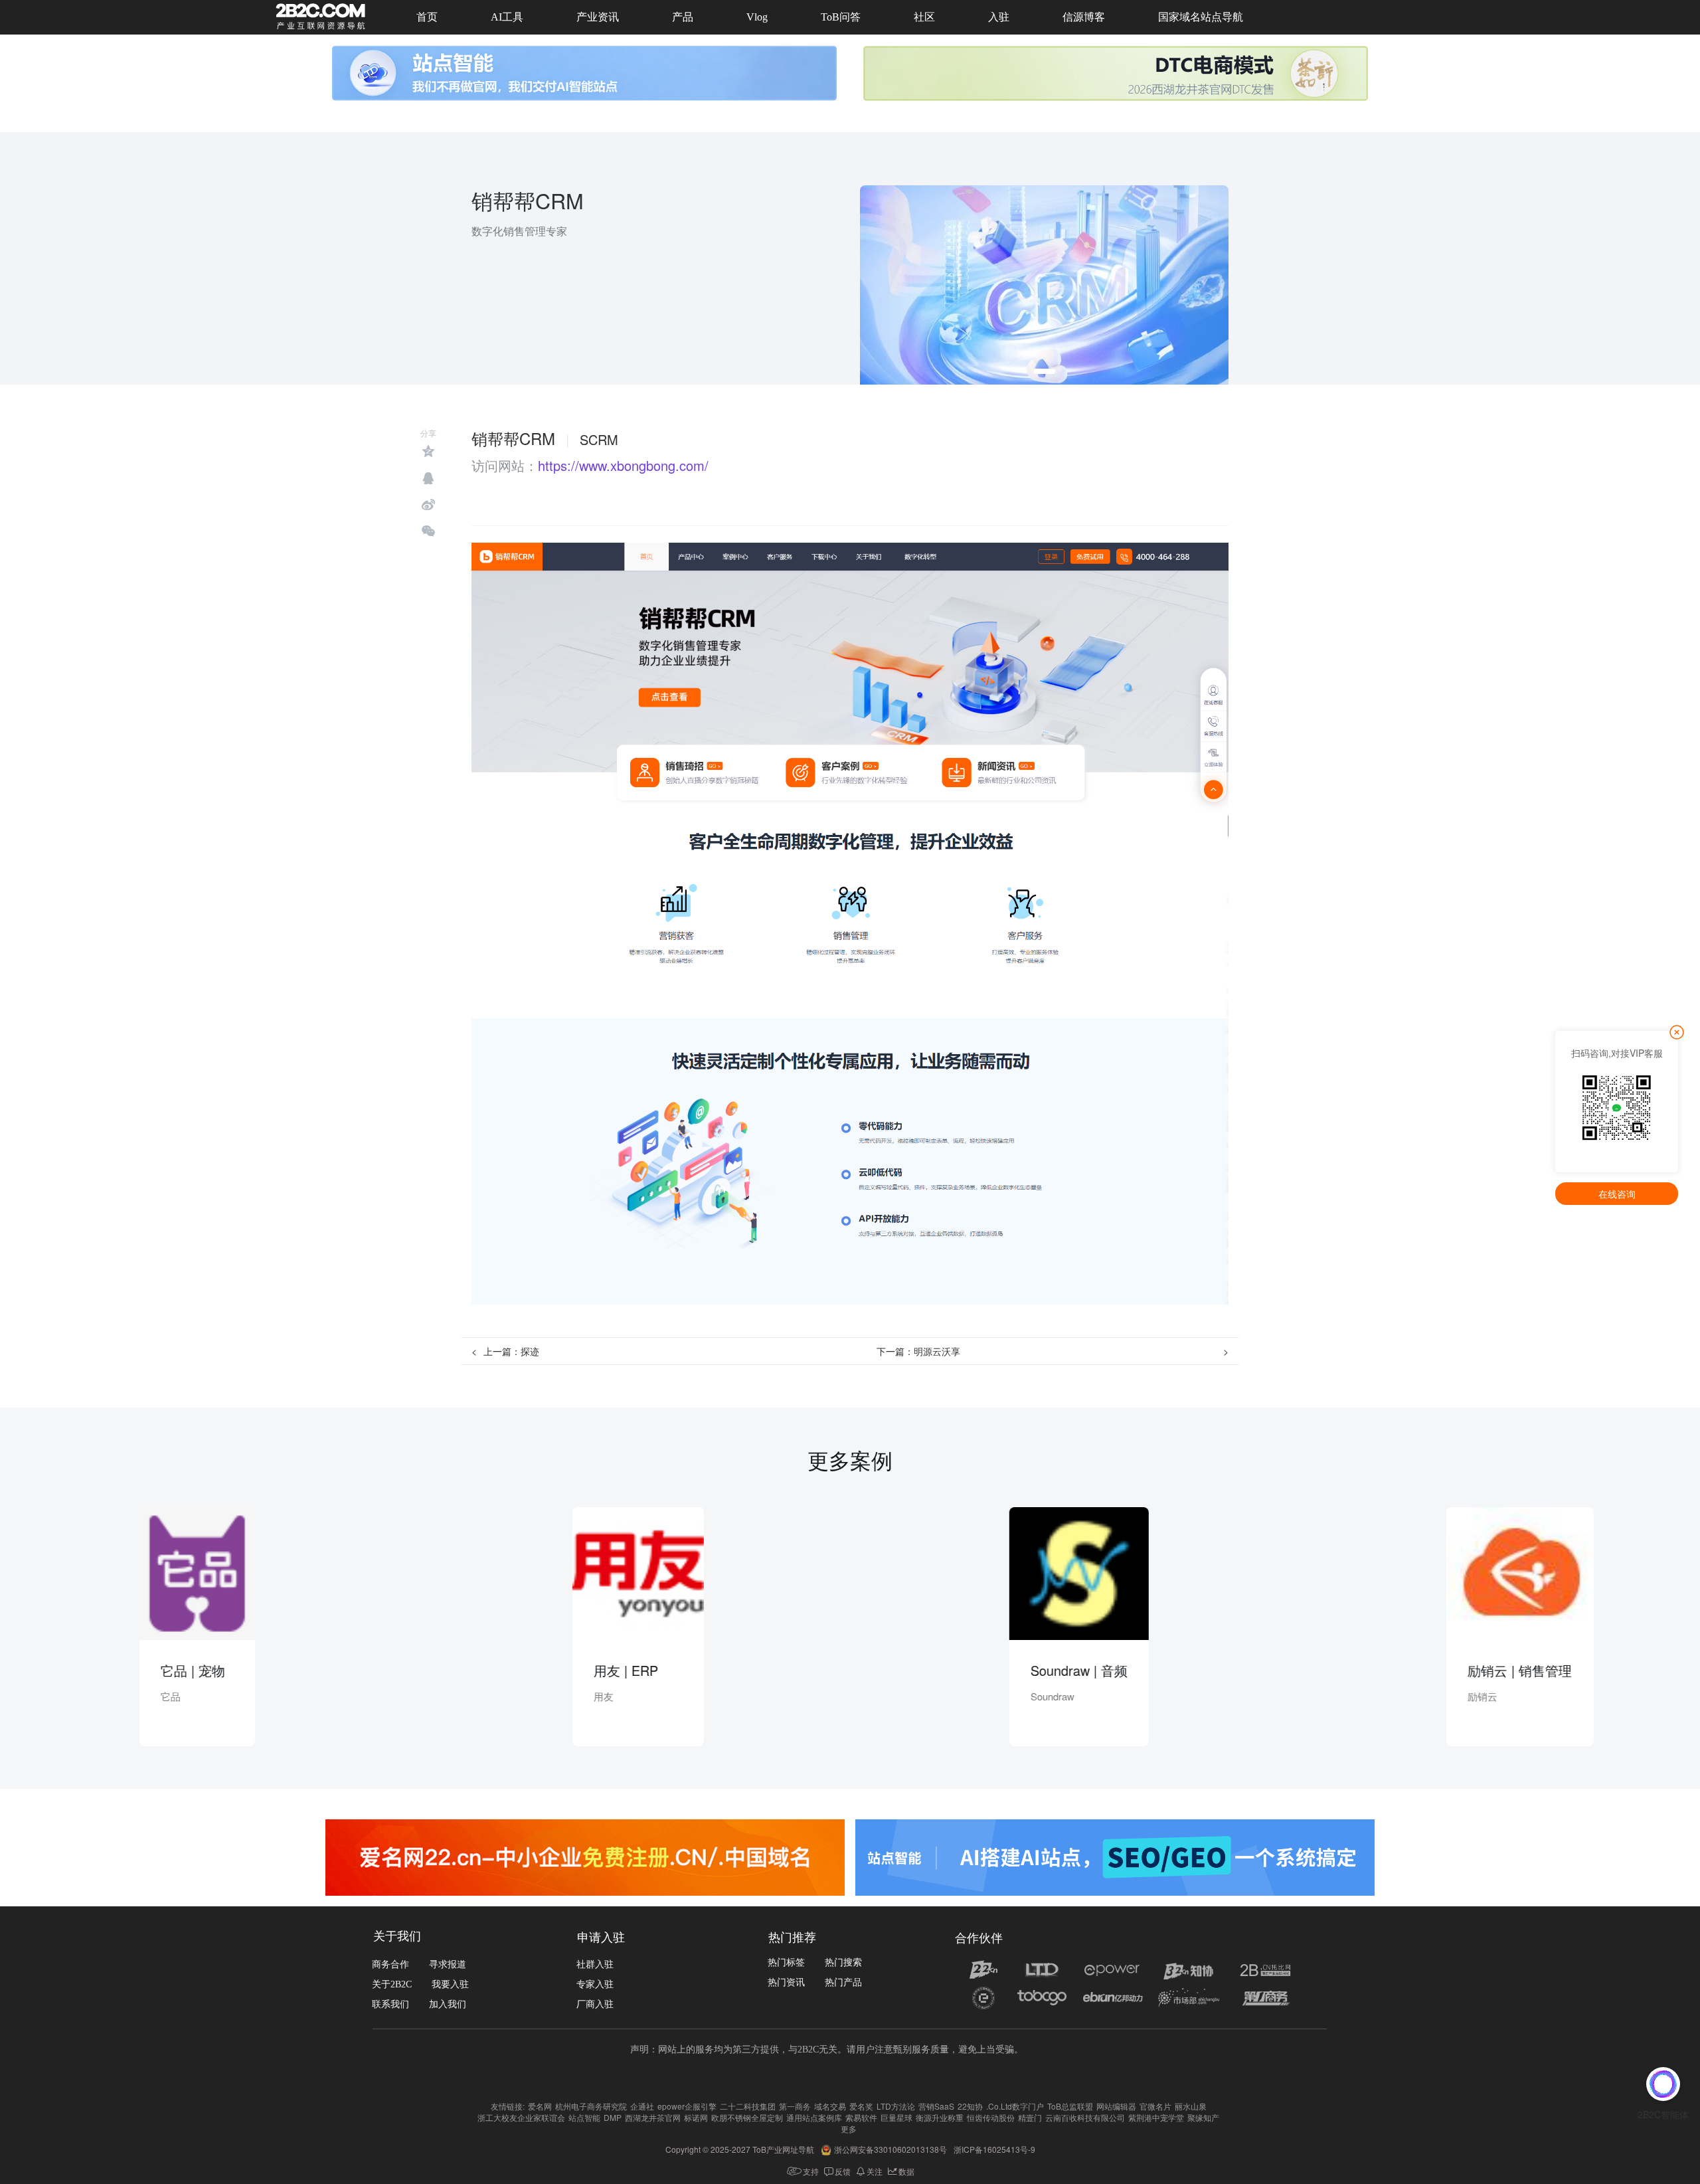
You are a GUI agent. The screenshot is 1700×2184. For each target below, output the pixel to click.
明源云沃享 (937, 1351)
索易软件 (861, 2117)
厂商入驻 (595, 2004)
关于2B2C (392, 1984)
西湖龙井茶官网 (653, 2117)
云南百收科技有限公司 (1085, 2117)
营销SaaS (936, 2106)
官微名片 (1155, 2106)
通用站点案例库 (814, 2117)
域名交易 (830, 2106)
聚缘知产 (1203, 2117)
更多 (849, 2129)
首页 (427, 17)
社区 (924, 17)
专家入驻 (595, 1984)
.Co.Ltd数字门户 (1015, 2106)
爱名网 (540, 2106)
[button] (1045, 371)
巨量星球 (896, 2117)
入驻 (999, 17)
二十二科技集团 (748, 2106)
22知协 (970, 2106)
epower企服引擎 (687, 2106)
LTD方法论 (896, 2106)
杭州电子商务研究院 (591, 2106)
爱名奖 (861, 2106)
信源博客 (1084, 17)
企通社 (642, 2106)
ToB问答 (841, 17)
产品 (683, 17)
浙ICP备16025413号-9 (994, 2149)
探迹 (530, 1351)
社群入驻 (595, 1964)
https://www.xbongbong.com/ (623, 466)
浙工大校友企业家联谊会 (521, 2117)
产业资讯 (598, 17)
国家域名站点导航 (1201, 17)
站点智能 (584, 2117)
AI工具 (507, 17)
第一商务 (795, 2106)
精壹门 (1030, 2117)
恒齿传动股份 (991, 2117)
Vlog (757, 17)
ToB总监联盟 (1070, 2106)
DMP (613, 2117)
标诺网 (696, 2117)
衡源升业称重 (940, 2117)
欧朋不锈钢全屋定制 (747, 2117)
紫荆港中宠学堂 (1156, 2117)
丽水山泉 (1191, 2106)
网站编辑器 (1116, 2106)
